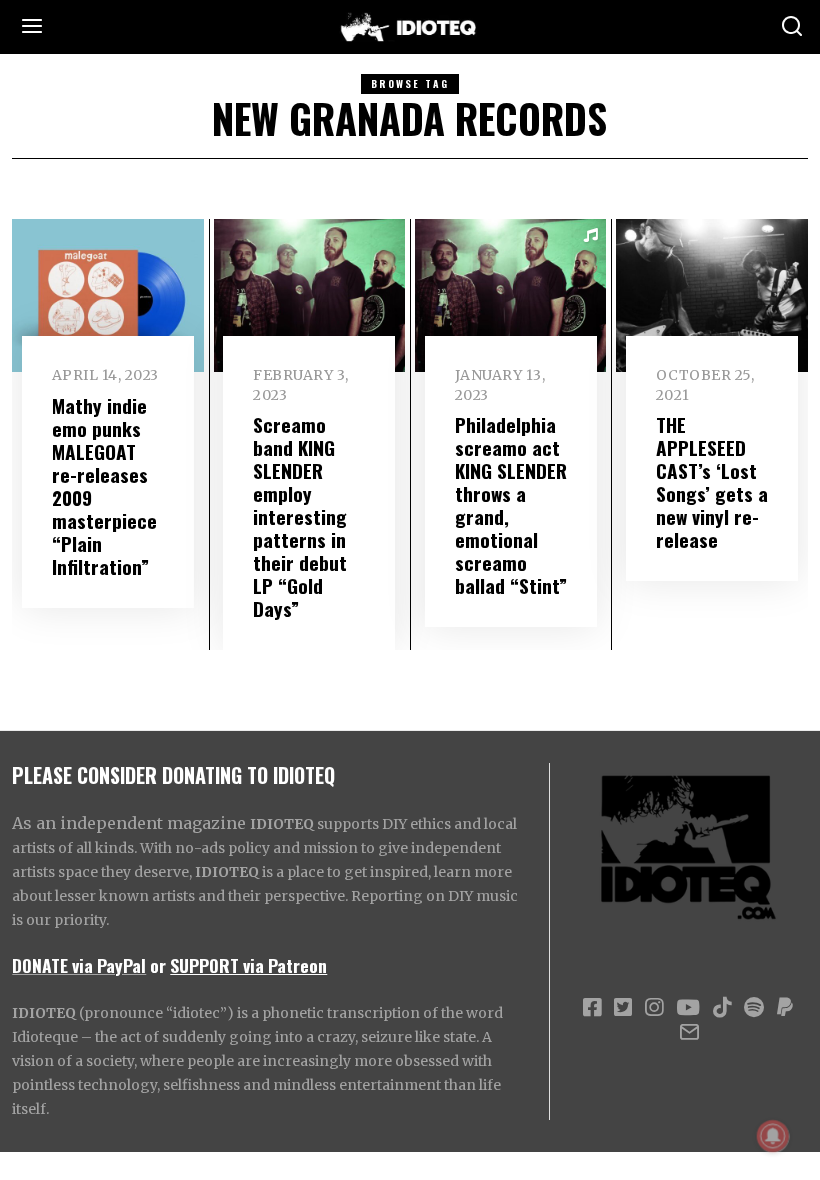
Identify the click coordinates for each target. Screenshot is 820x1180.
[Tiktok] (722, 1008)
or (158, 965)
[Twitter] (623, 1008)
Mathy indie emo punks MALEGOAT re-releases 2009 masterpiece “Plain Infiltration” (104, 486)
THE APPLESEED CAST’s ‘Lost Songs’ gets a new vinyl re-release (712, 482)
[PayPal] (785, 1008)
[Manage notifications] (773, 1136)
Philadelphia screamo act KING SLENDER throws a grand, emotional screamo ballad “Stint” (511, 505)
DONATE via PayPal (79, 965)
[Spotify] (754, 1008)
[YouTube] (688, 1008)
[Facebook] (592, 1008)
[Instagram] (654, 1008)
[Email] (689, 1032)
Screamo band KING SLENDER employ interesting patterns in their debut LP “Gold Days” (300, 516)
